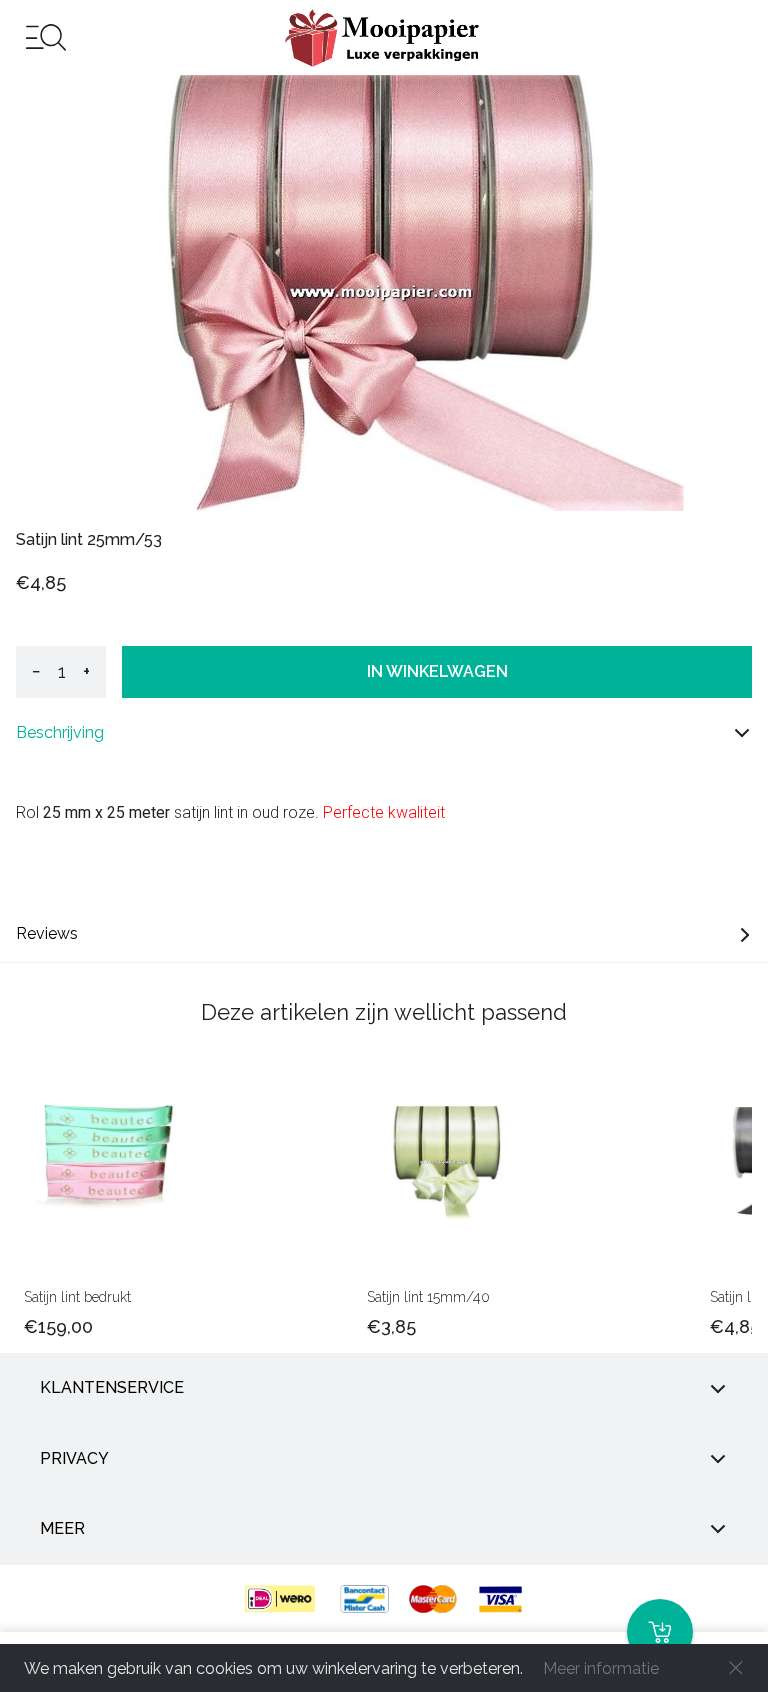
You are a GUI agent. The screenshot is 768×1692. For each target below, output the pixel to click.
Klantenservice (112, 1387)
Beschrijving (60, 732)
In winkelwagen (437, 671)
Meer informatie (601, 1668)
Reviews (47, 933)
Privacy (74, 1458)
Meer (62, 1528)
